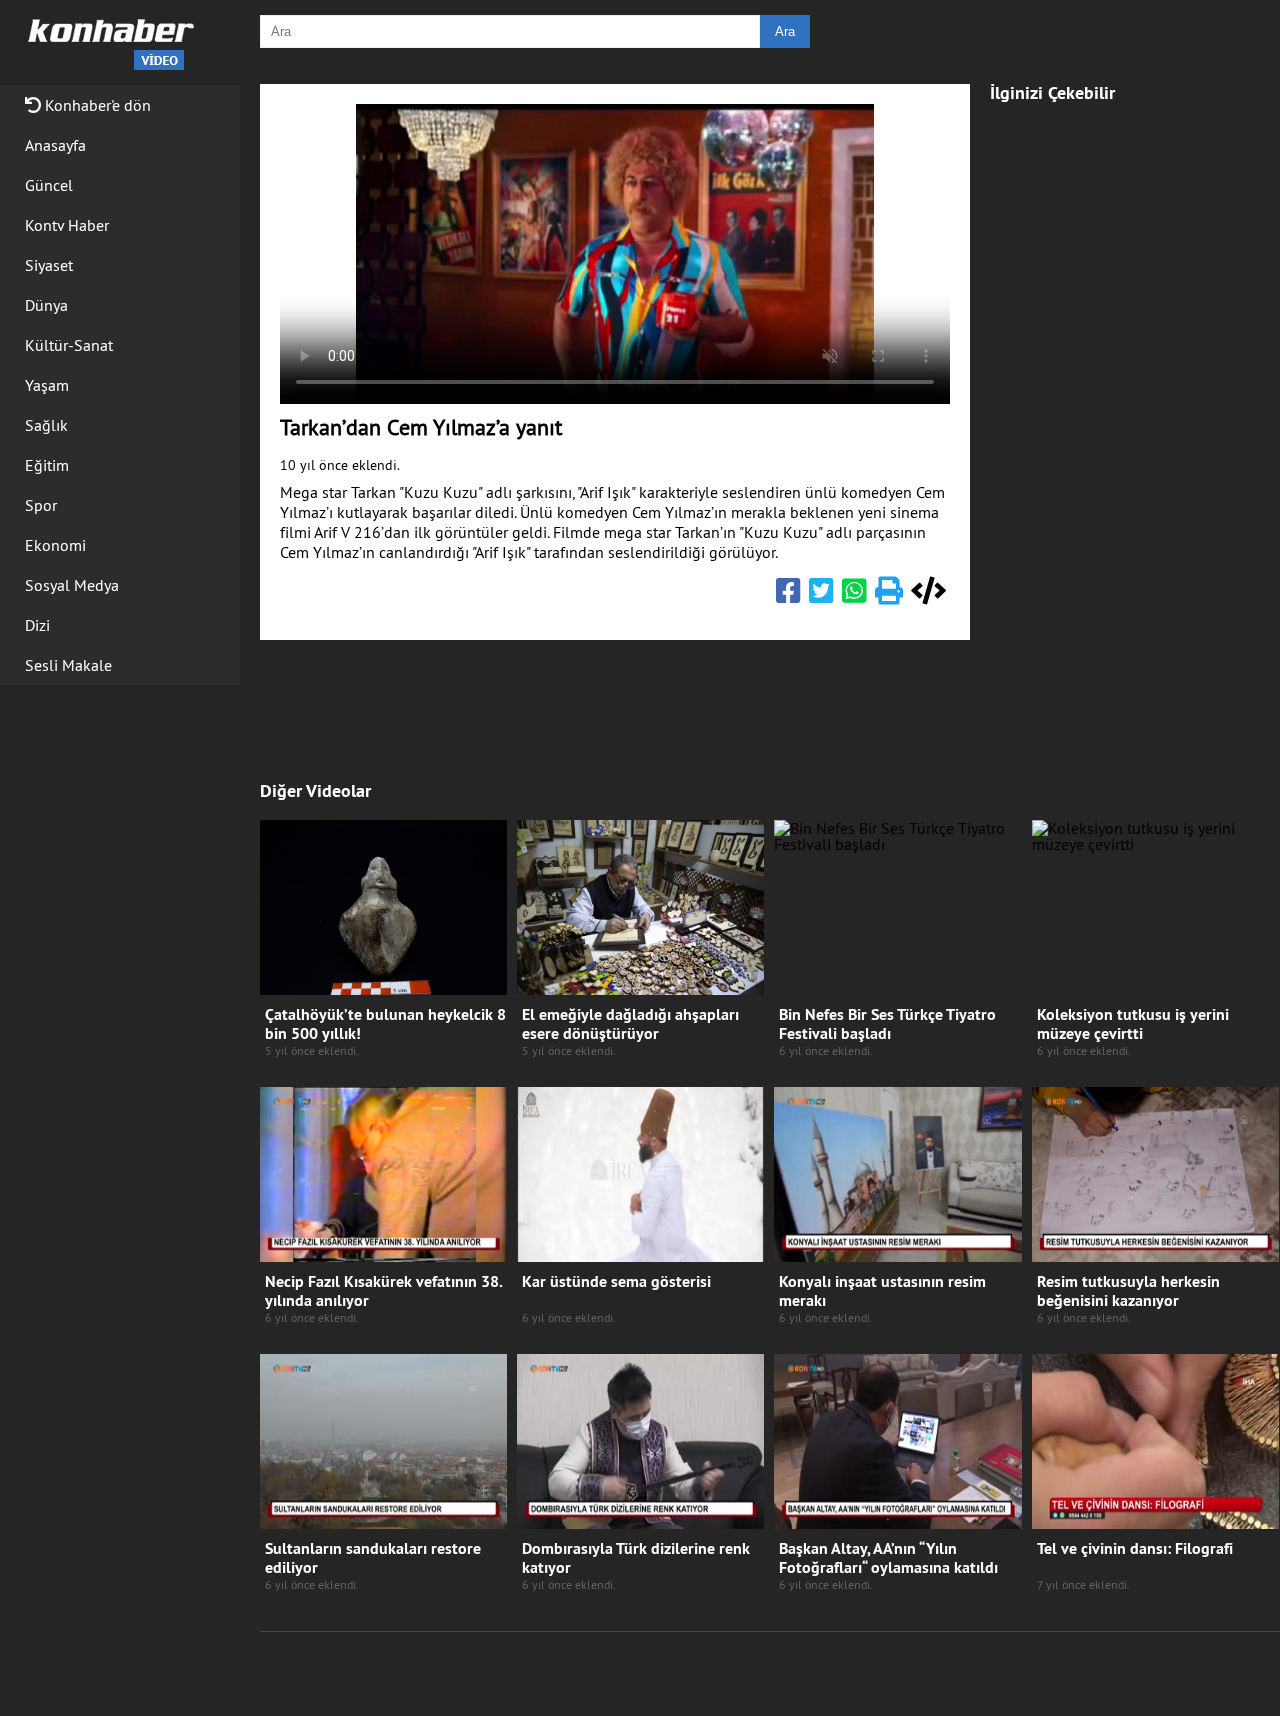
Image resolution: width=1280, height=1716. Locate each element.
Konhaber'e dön (96, 105)
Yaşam (47, 385)
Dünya (46, 305)
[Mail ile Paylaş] (889, 595)
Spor (41, 505)
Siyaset (49, 265)
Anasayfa (55, 145)
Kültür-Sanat (69, 345)
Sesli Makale (68, 665)
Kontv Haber (67, 225)
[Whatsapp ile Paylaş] (854, 595)
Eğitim (47, 465)
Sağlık (46, 425)
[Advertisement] (1135, 422)
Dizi (37, 625)
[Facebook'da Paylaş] (788, 595)
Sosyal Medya (72, 585)
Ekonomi (55, 545)
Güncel (49, 185)
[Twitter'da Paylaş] (821, 595)
